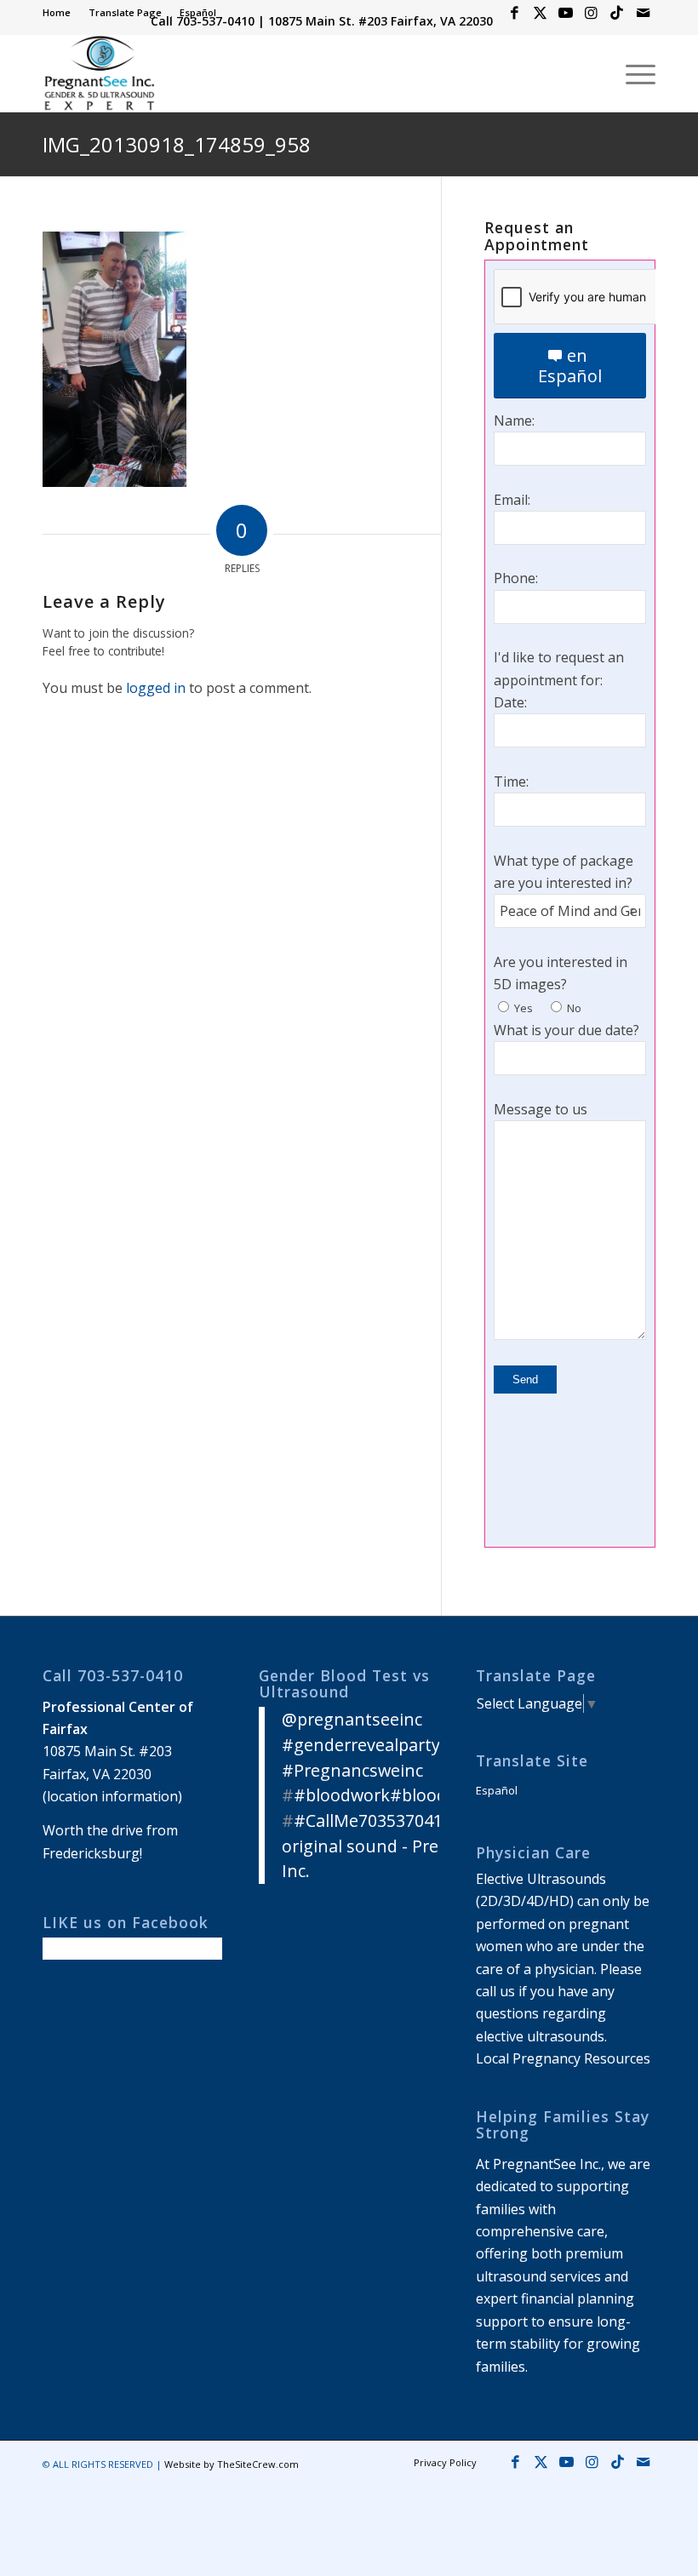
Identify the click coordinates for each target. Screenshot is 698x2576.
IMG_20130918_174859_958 (177, 144)
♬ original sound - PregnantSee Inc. (398, 1846)
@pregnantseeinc (352, 1719)
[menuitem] (61, 13)
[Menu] (632, 73)
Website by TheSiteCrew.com (232, 2464)
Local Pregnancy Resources (563, 2058)
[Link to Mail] (643, 13)
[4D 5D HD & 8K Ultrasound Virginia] (99, 73)
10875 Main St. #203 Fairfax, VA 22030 (380, 21)
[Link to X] (540, 13)
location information (112, 1796)
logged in (156, 688)
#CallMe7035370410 (373, 1820)
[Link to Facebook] (515, 13)
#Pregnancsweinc (352, 1770)
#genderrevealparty (361, 1745)
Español (198, 12)
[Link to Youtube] (566, 13)
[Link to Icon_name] (617, 13)
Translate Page (125, 12)
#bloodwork (342, 1795)
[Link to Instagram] (591, 13)
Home (57, 12)
